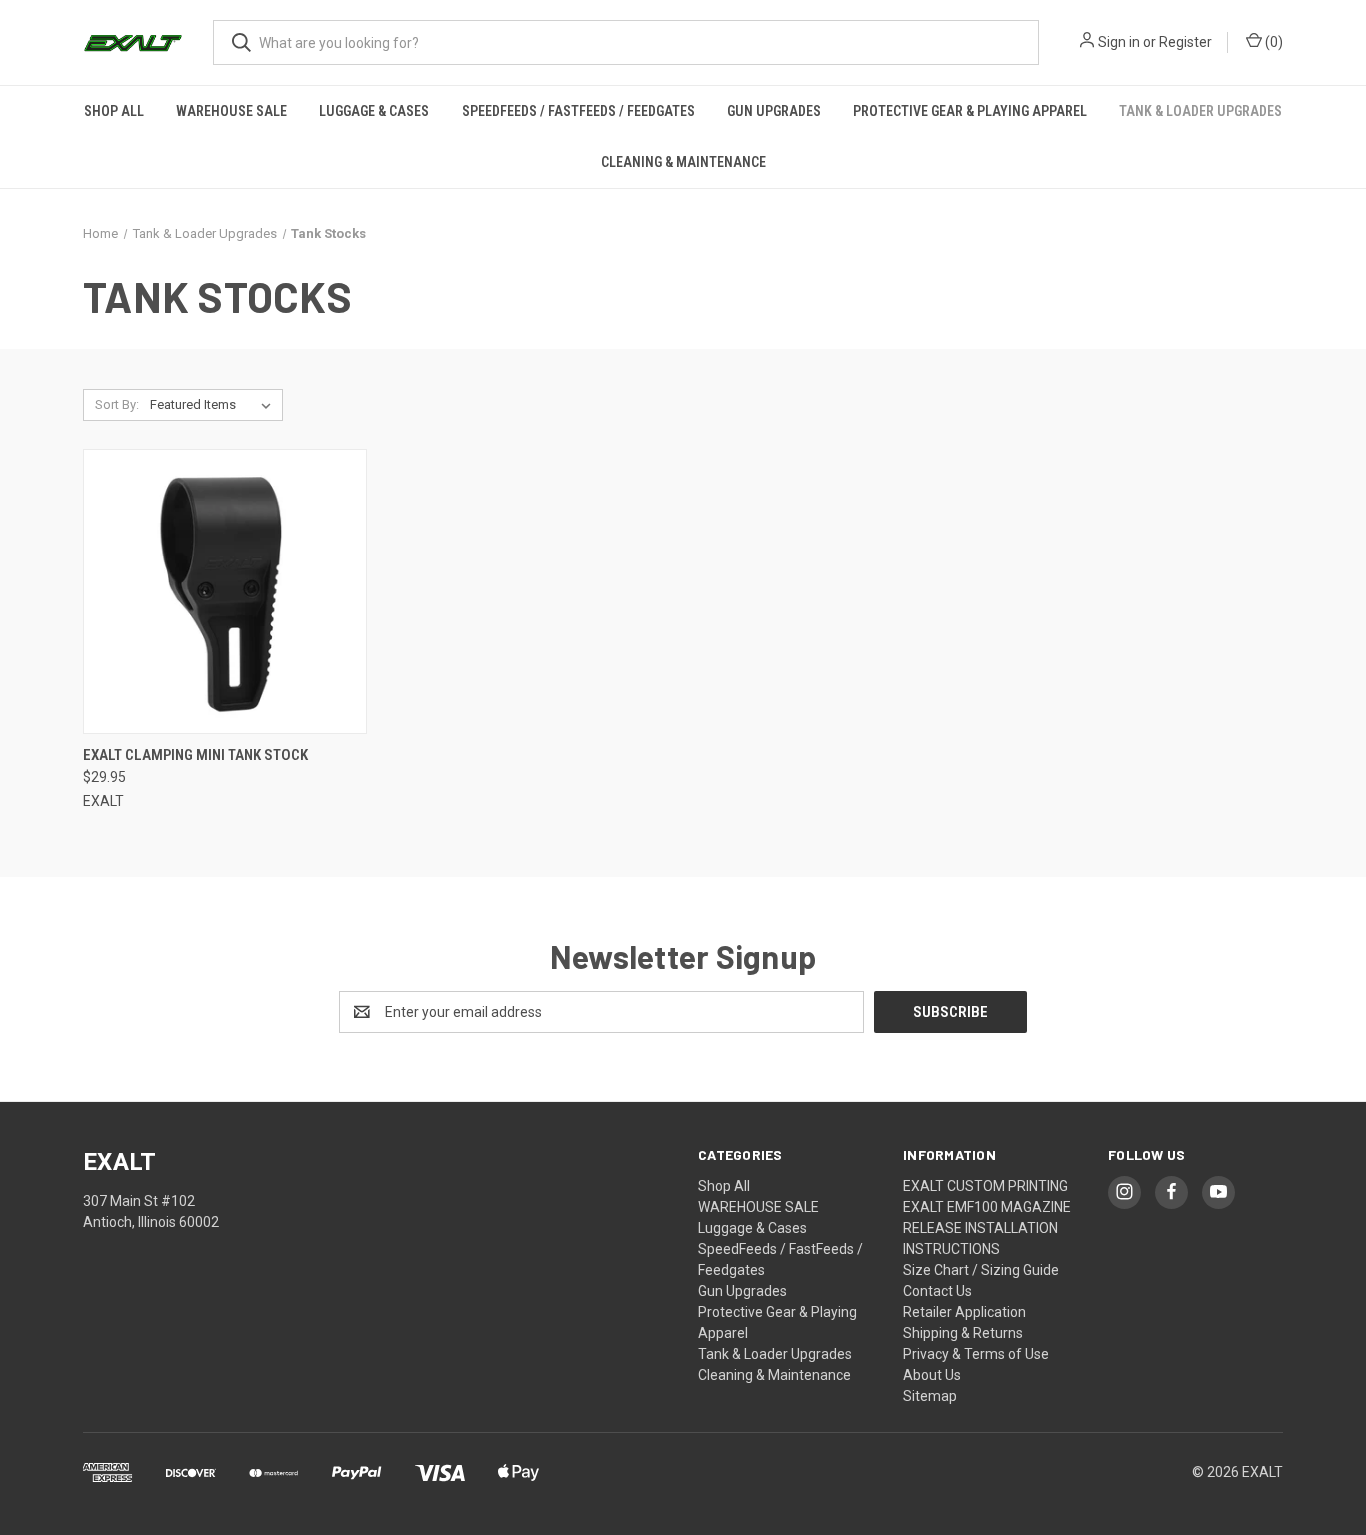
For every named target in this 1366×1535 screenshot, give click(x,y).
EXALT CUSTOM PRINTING (985, 1186)
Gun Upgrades (774, 111)
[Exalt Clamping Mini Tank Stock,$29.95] (225, 591)
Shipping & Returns (963, 1333)
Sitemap (930, 1396)
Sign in (1119, 42)
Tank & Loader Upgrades (1200, 111)
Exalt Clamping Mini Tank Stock (195, 755)
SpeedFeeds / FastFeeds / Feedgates (578, 111)
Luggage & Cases (374, 111)
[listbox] (214, 405)
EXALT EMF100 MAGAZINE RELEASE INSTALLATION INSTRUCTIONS (987, 1228)
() (1272, 42)
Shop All (114, 111)
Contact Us (937, 1291)
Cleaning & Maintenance (683, 162)
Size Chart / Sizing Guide (981, 1270)
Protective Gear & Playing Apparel (970, 111)
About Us (932, 1375)
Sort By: (117, 404)
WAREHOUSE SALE (231, 111)
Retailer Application (964, 1312)
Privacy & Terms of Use (976, 1354)
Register (1185, 42)
